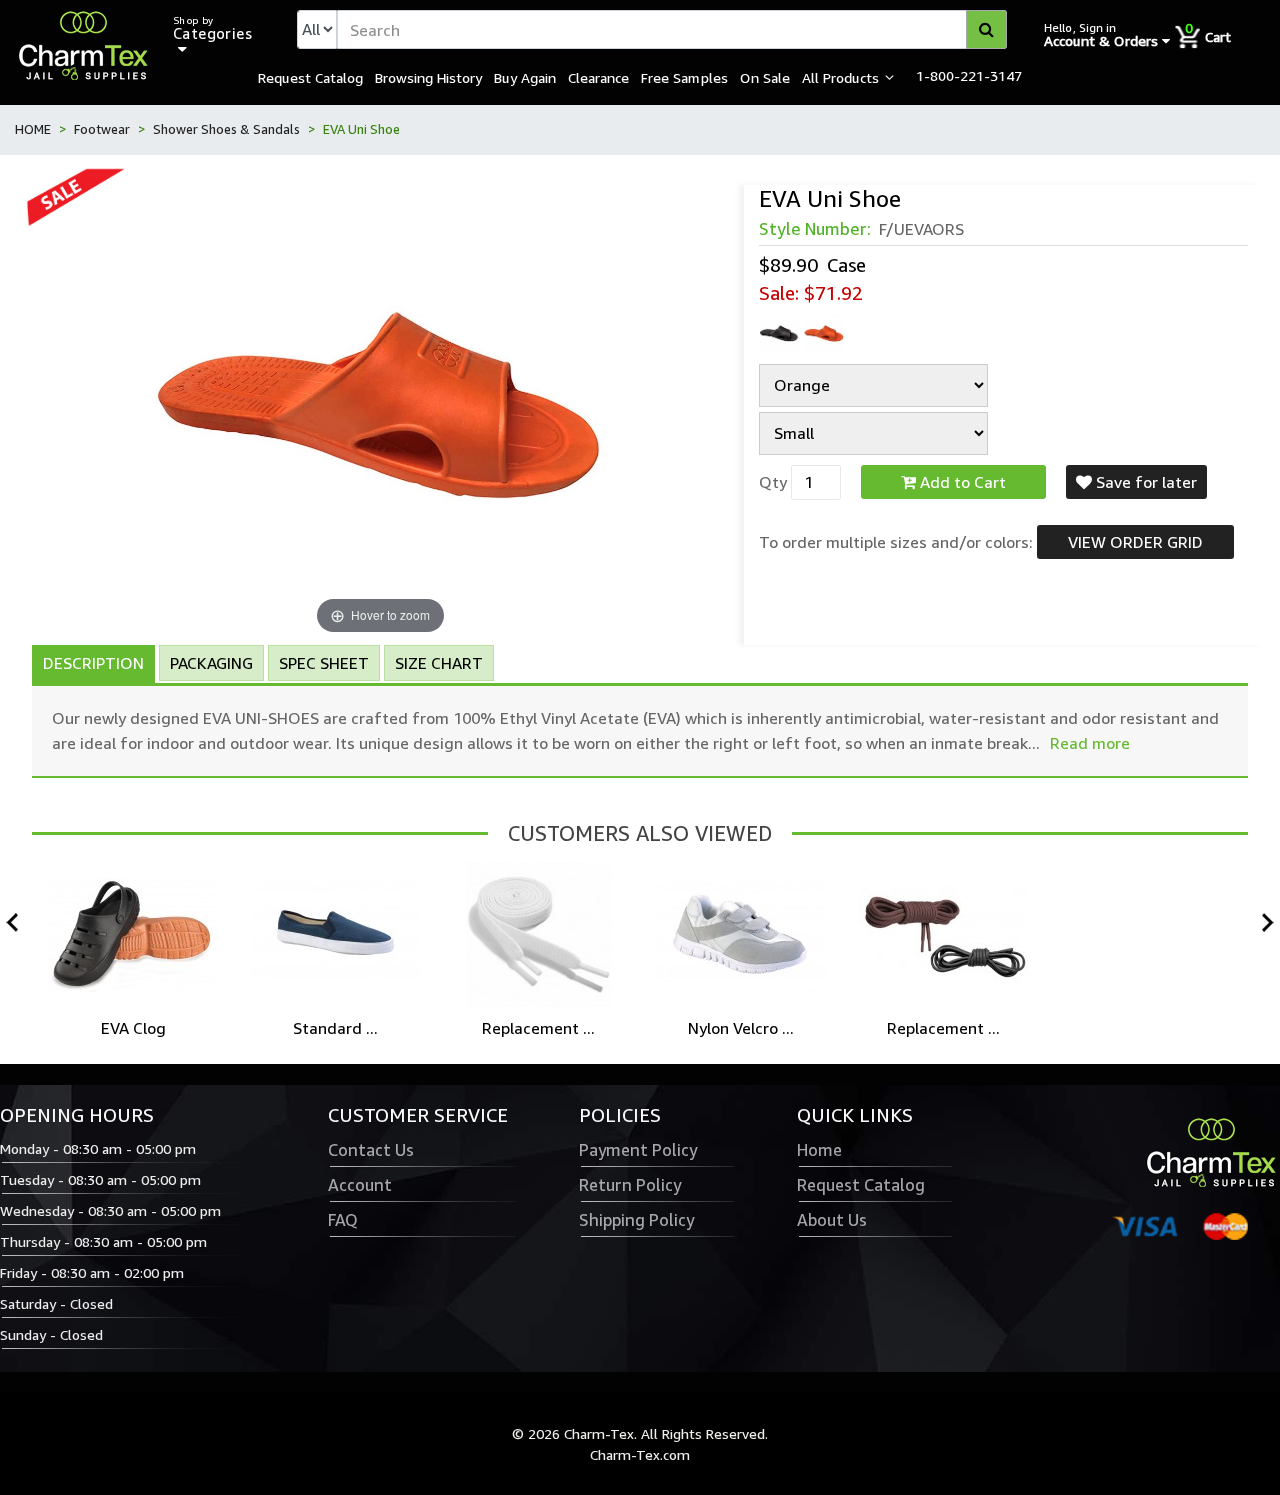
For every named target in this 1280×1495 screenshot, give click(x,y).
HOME (33, 129)
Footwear (102, 129)
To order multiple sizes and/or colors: (896, 542)
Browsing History (428, 77)
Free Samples (684, 77)
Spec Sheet (324, 663)
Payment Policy (638, 1150)
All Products (840, 77)
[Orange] (824, 334)
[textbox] (672, 29)
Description (93, 663)
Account (360, 1185)
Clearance (598, 77)
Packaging (211, 663)
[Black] (779, 334)
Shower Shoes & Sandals (226, 129)
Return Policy (630, 1185)
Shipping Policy (636, 1220)
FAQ (343, 1220)
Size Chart (439, 663)
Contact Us (371, 1150)
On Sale (765, 77)
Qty (773, 482)
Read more (1090, 743)
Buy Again (525, 77)
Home (819, 1150)
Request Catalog (310, 77)
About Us (832, 1220)
